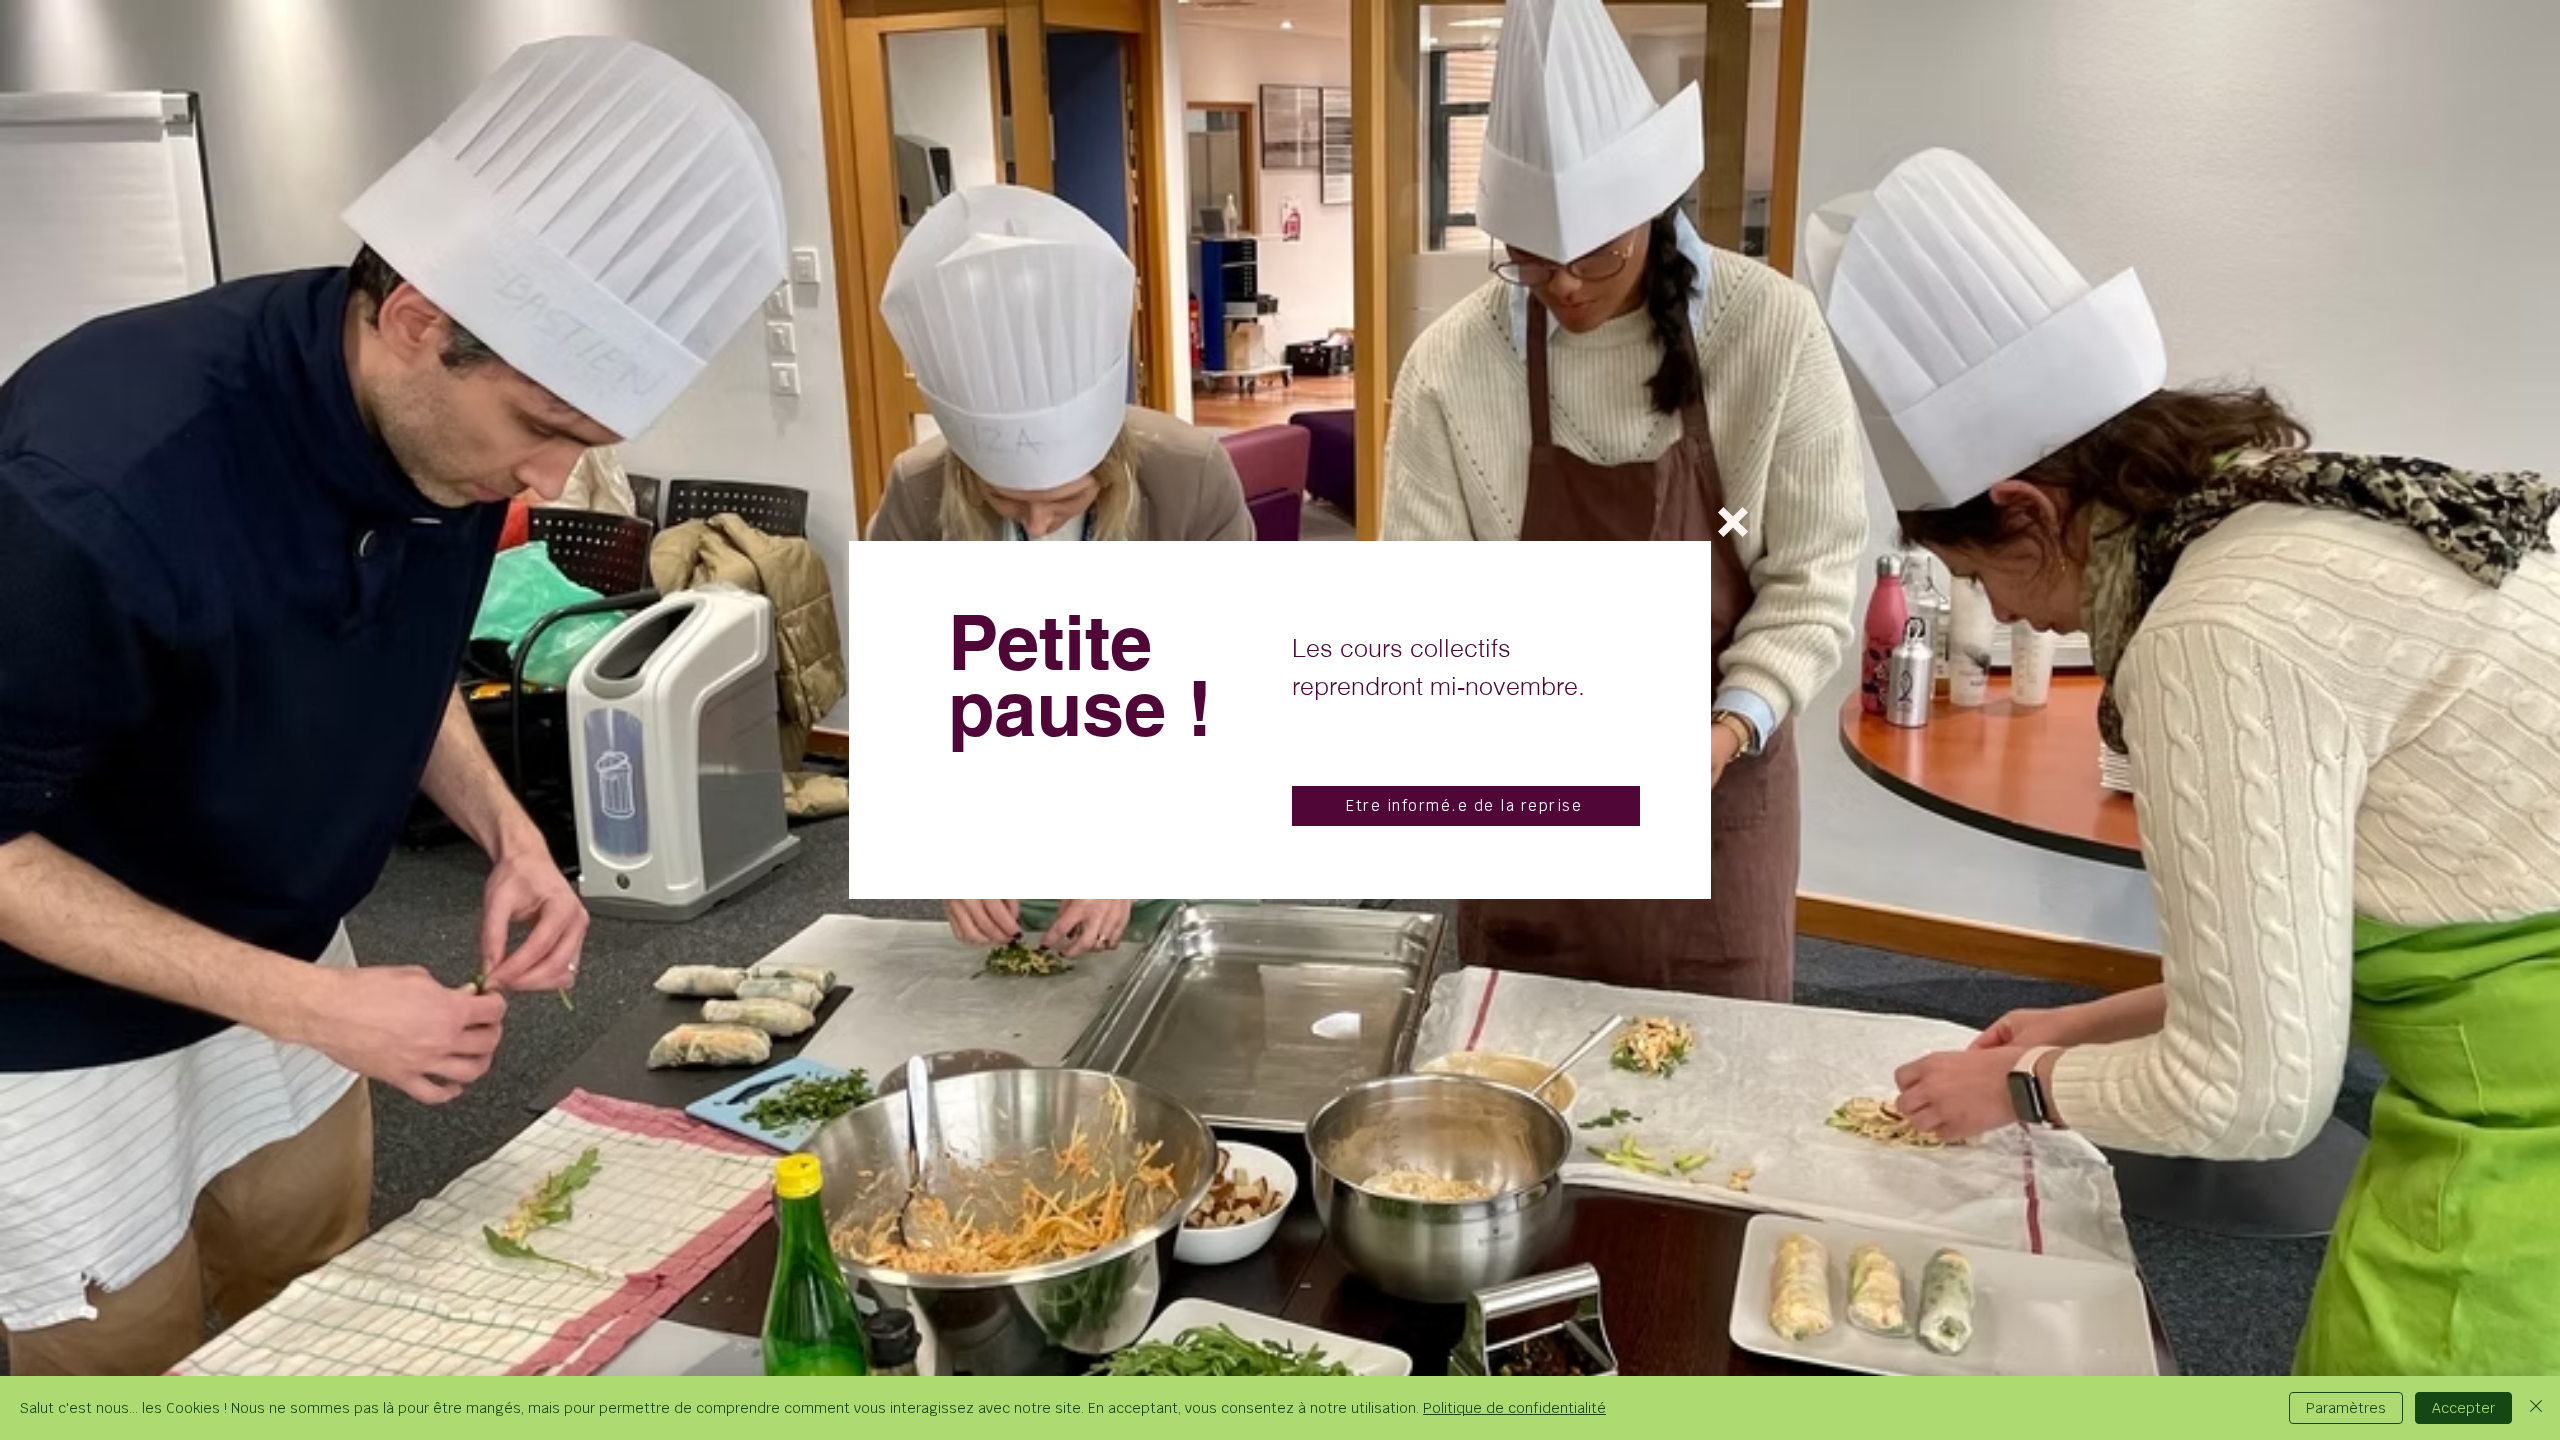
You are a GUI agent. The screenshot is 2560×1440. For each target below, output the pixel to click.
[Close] (2536, 1408)
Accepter (2463, 1408)
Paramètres (2346, 1408)
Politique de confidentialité (1514, 1408)
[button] (1733, 522)
